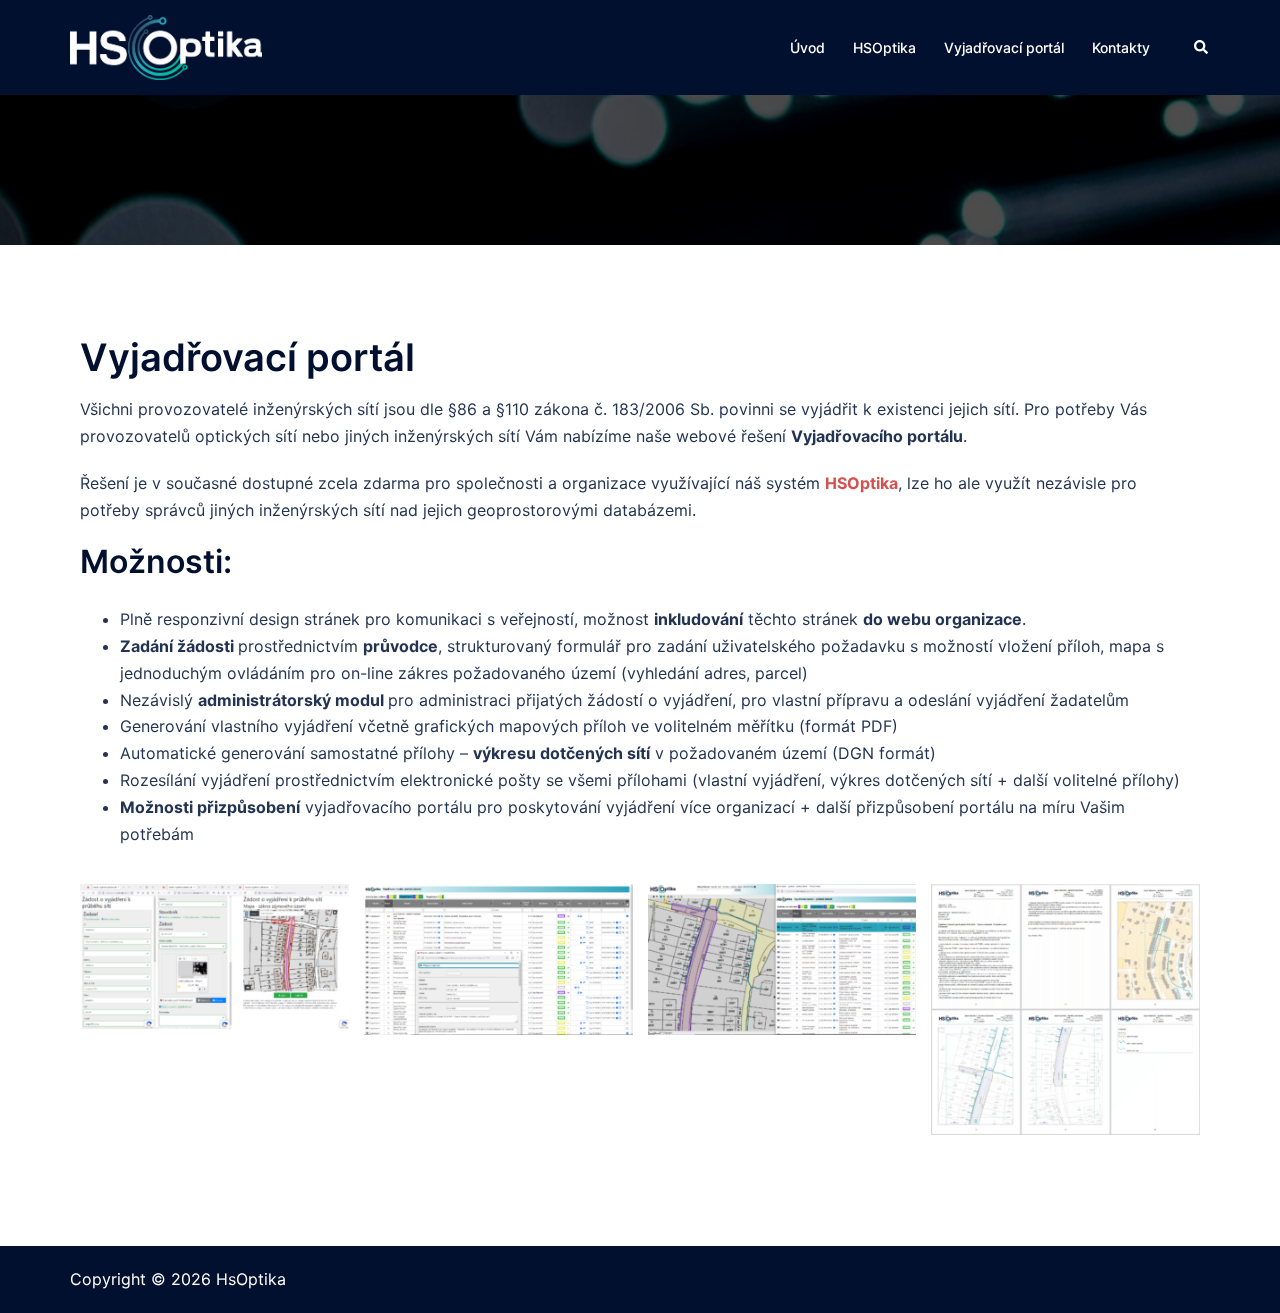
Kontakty (1121, 47)
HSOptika (884, 47)
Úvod (807, 47)
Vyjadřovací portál (1004, 47)
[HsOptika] (166, 46)
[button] (1202, 47)
